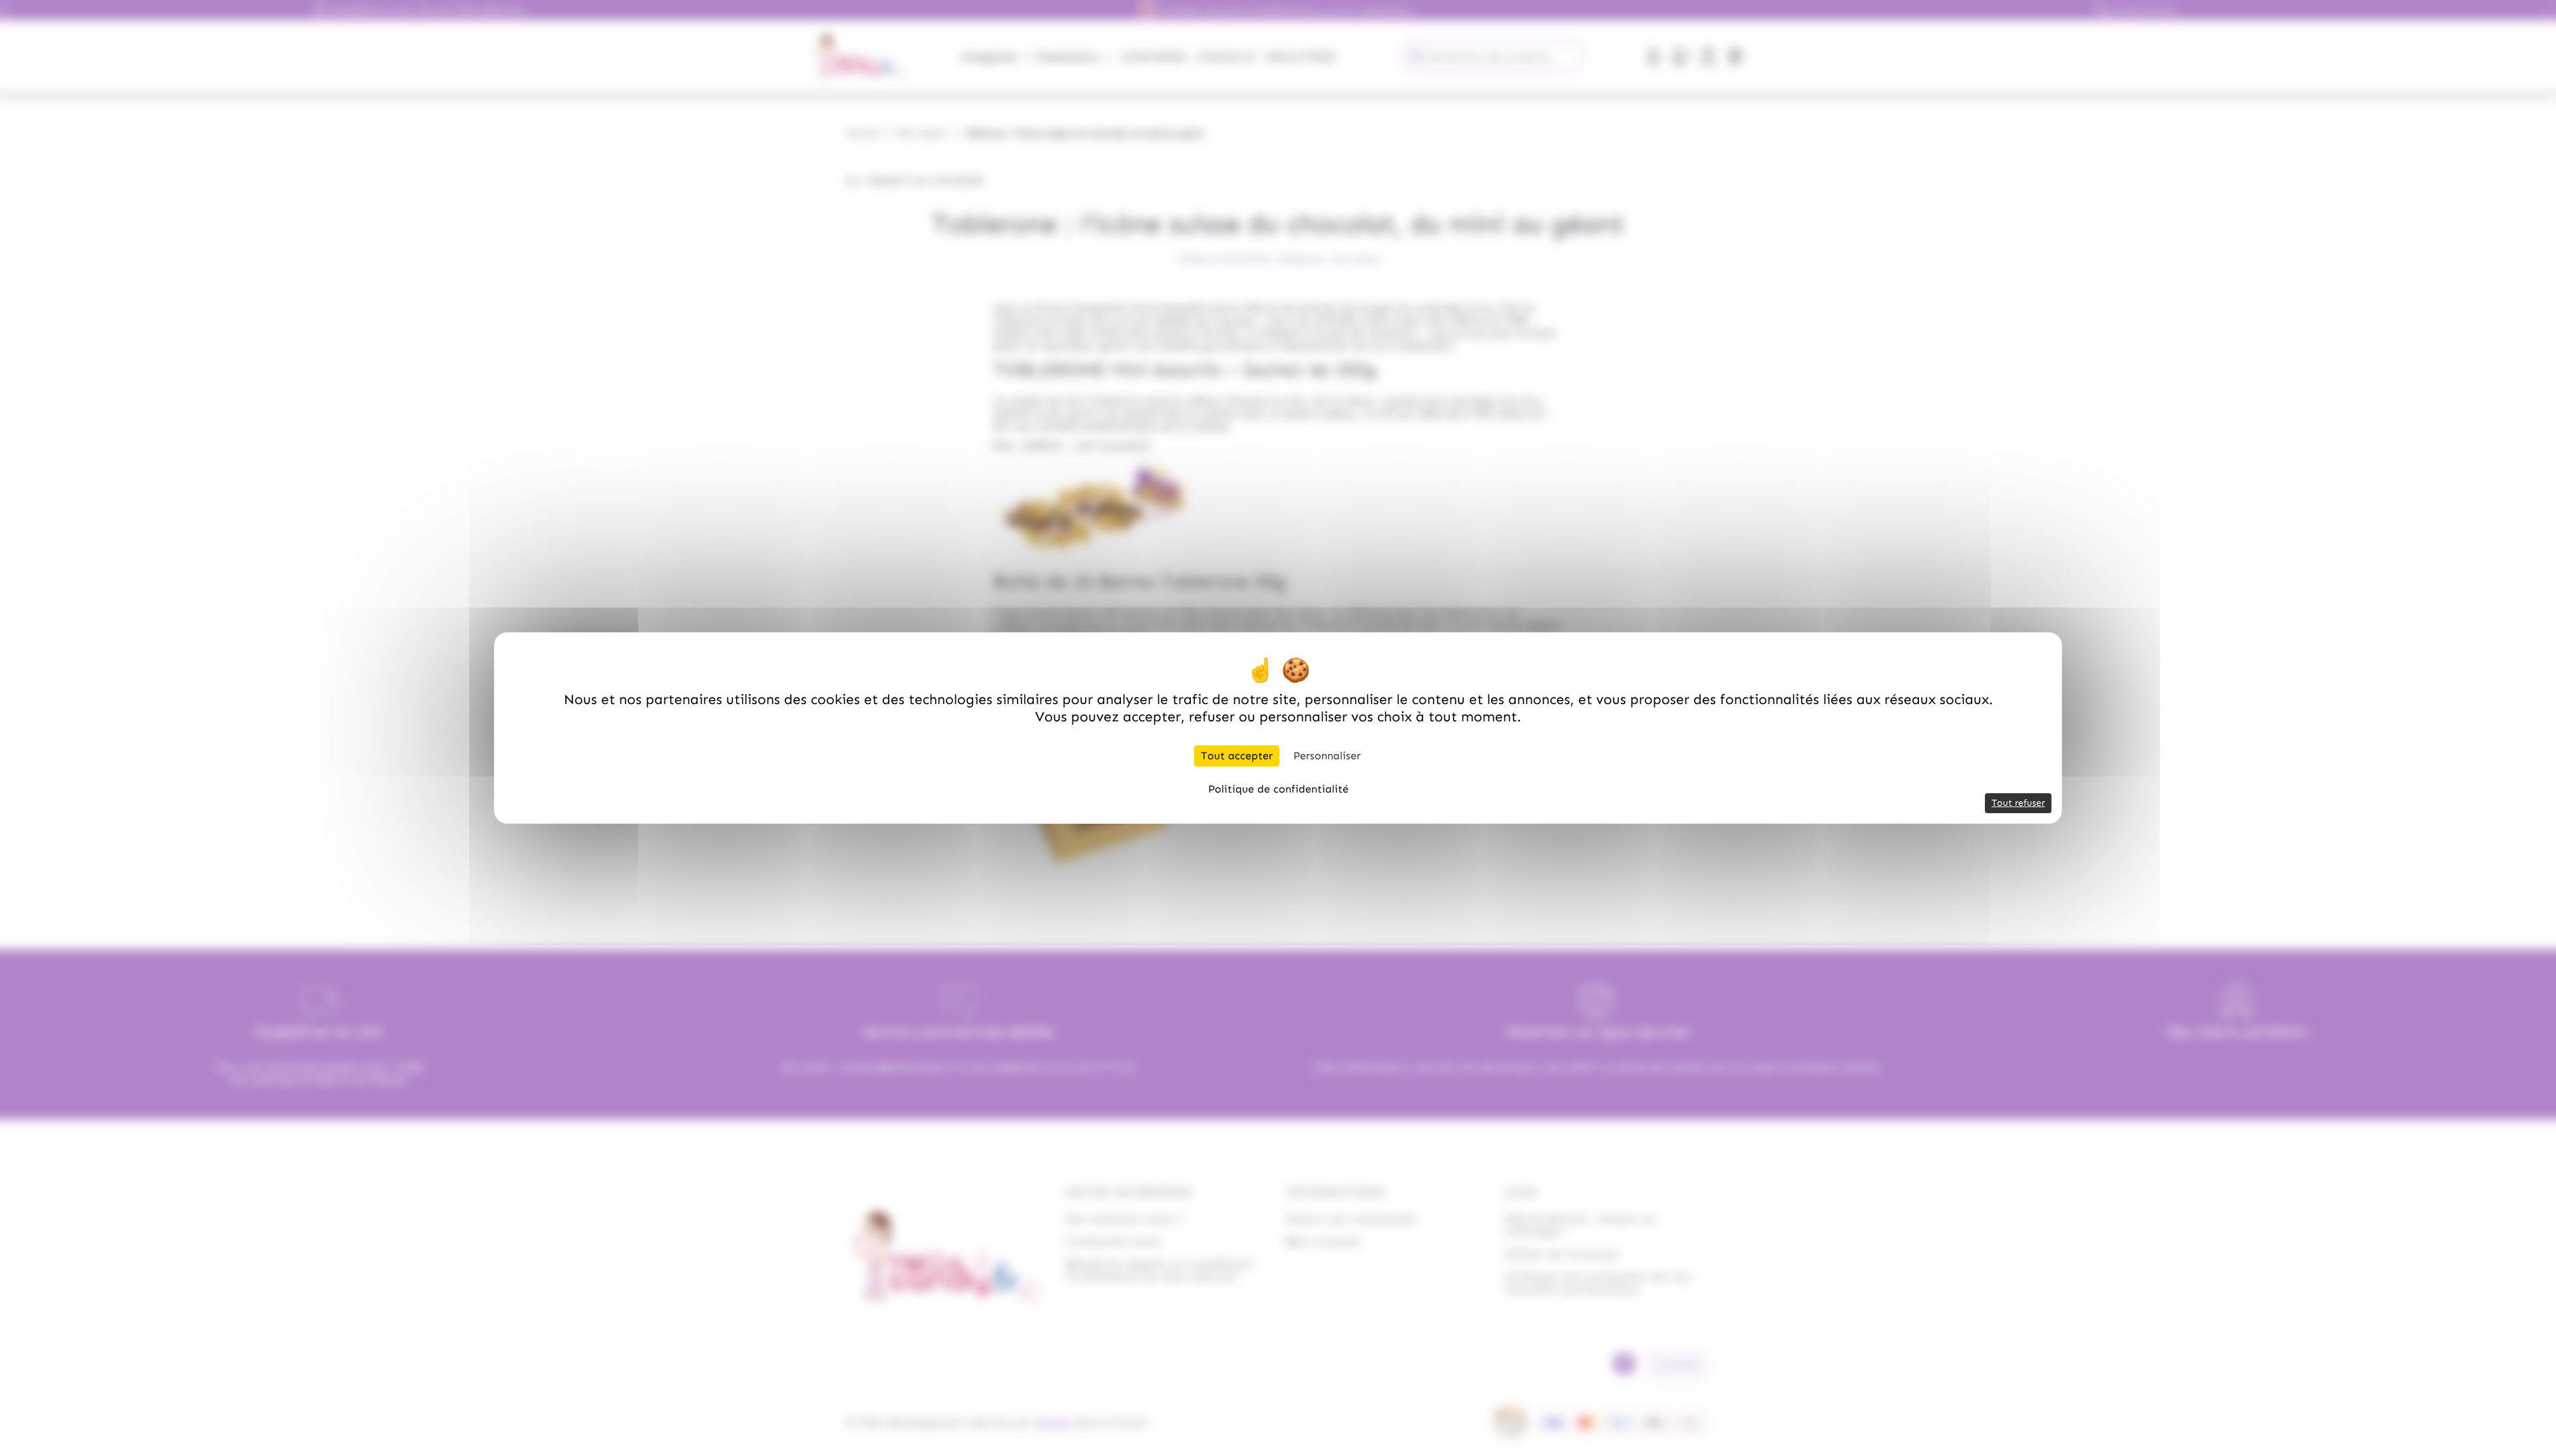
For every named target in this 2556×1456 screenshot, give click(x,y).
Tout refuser (2018, 803)
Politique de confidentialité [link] (1278, 789)
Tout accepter (1237, 756)
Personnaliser (1327, 756)
